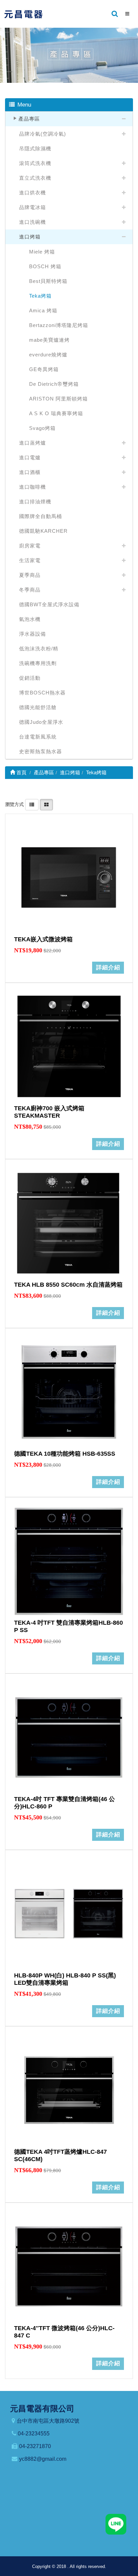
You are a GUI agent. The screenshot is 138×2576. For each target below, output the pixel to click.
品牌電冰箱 (32, 207)
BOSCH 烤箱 (45, 266)
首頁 (21, 772)
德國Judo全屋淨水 (41, 722)
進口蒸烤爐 (32, 443)
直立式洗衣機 (35, 178)
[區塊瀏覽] (46, 804)
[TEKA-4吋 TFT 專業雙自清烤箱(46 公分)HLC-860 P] (69, 1737)
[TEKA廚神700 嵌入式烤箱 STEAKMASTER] (69, 1046)
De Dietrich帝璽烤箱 (54, 384)
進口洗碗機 (32, 222)
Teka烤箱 (40, 296)
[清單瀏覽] (32, 804)
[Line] (116, 2524)
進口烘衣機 (32, 193)
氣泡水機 (30, 619)
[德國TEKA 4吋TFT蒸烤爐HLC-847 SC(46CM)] (69, 2090)
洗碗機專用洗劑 (38, 663)
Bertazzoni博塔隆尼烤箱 (59, 325)
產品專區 (29, 119)
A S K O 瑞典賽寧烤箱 (56, 413)
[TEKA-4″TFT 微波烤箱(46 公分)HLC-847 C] (69, 2266)
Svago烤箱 (42, 428)
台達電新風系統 (38, 737)
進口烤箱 (30, 237)
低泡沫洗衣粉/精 (39, 649)
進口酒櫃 (30, 472)
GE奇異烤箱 (44, 369)
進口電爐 (30, 457)
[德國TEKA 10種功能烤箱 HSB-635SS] (69, 1392)
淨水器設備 (32, 634)
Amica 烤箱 (43, 310)
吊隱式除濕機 (35, 148)
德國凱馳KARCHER (43, 531)
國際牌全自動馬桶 (41, 516)
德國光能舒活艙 (38, 707)
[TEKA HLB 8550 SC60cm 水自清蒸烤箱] (69, 1223)
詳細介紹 (108, 968)
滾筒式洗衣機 (35, 163)
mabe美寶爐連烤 (49, 340)
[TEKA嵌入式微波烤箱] (69, 877)
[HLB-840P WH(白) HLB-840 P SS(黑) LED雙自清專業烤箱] (69, 1914)
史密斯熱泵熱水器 (41, 751)
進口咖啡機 (32, 487)
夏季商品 (30, 575)
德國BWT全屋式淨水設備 (49, 604)
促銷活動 (30, 678)
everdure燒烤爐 (48, 355)
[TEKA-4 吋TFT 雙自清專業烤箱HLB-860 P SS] (69, 1561)
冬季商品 (30, 590)
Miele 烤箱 (42, 252)
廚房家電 (30, 546)
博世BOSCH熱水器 (42, 693)
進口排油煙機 (35, 502)
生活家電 (30, 560)
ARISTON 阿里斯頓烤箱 (58, 399)
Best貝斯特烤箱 (48, 281)
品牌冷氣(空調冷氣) (43, 134)
